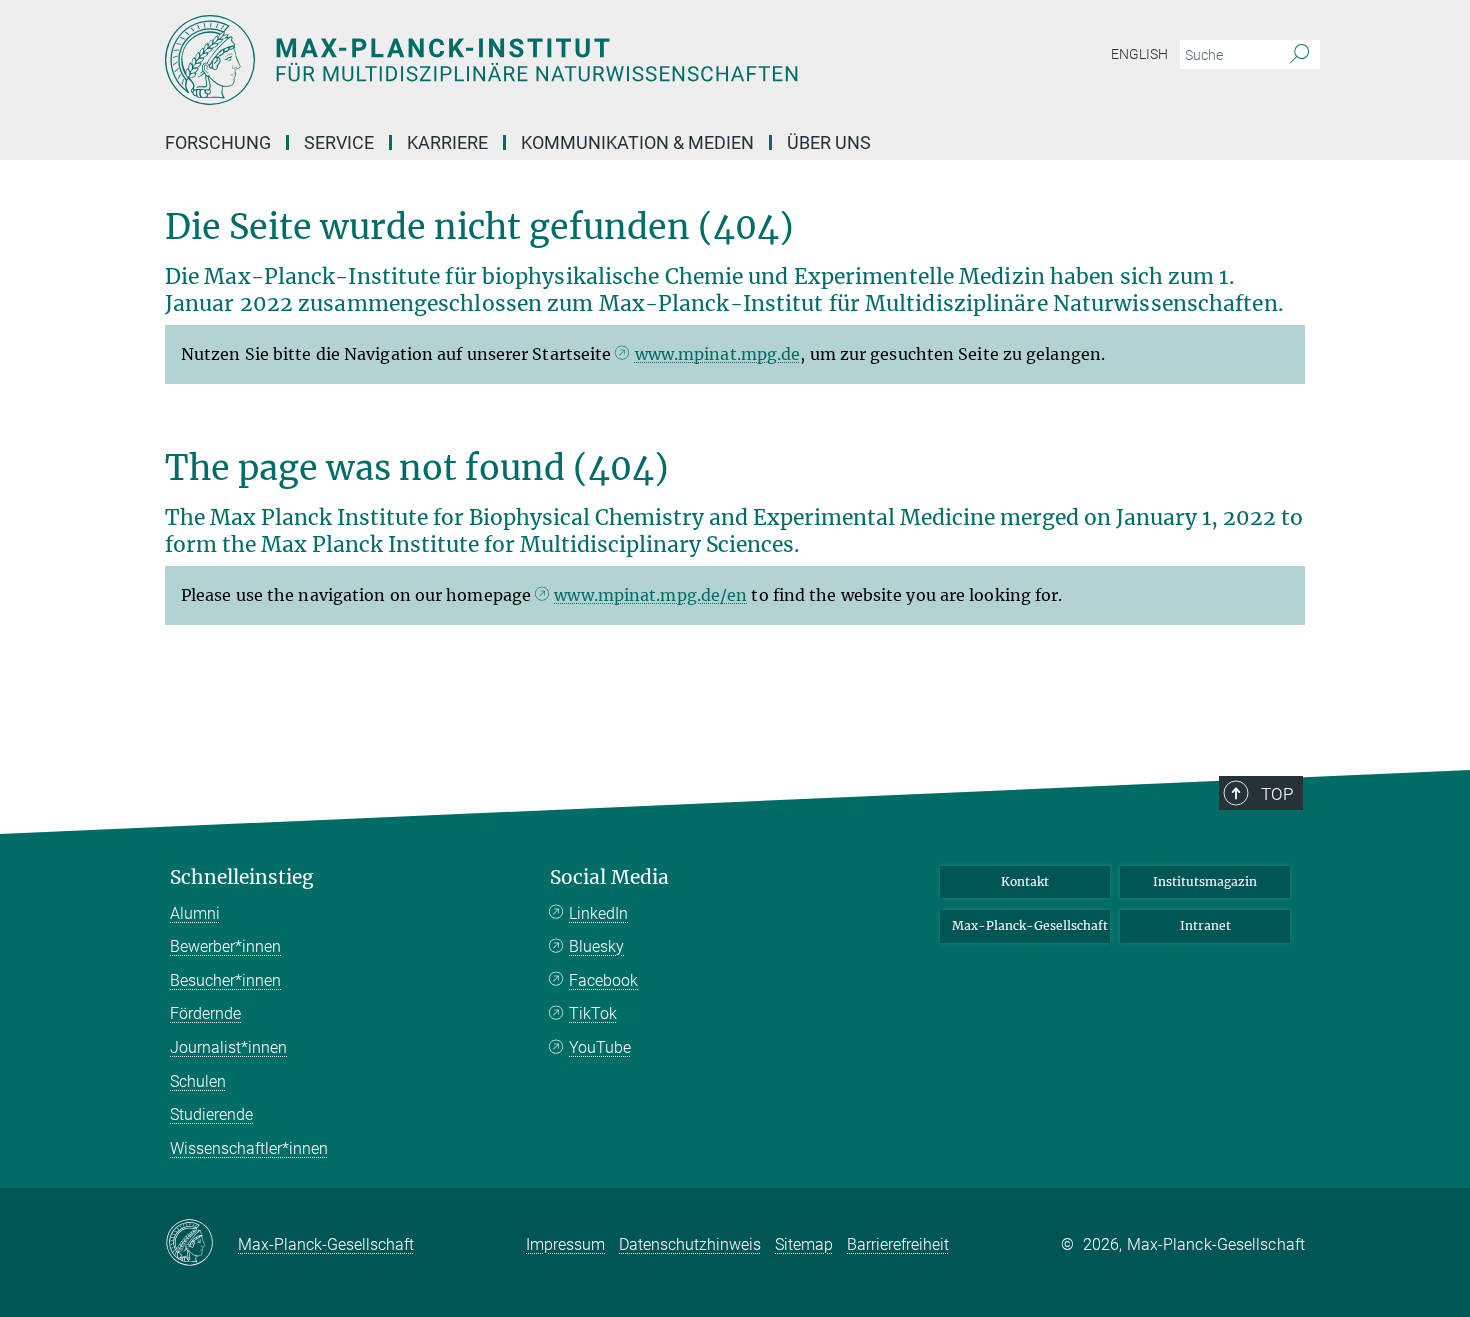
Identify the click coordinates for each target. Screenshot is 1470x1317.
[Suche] (1299, 55)
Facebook (603, 980)
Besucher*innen (225, 980)
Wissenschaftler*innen (249, 1148)
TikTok (593, 1013)
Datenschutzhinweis (690, 1244)
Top (1277, 794)
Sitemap (804, 1244)
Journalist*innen (228, 1047)
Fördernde (205, 1013)
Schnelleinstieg (242, 877)
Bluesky (596, 946)
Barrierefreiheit (898, 1244)
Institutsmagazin (1205, 881)
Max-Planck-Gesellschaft (1030, 925)
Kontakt (1025, 881)
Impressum (565, 1244)
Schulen (198, 1081)
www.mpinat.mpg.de (718, 354)
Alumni (195, 913)
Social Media (609, 877)
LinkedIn (598, 913)
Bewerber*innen (225, 946)
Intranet (1205, 925)
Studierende (211, 1114)
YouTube (600, 1047)
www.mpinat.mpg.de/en (650, 595)
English (1139, 54)
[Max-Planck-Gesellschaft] (201, 1244)
